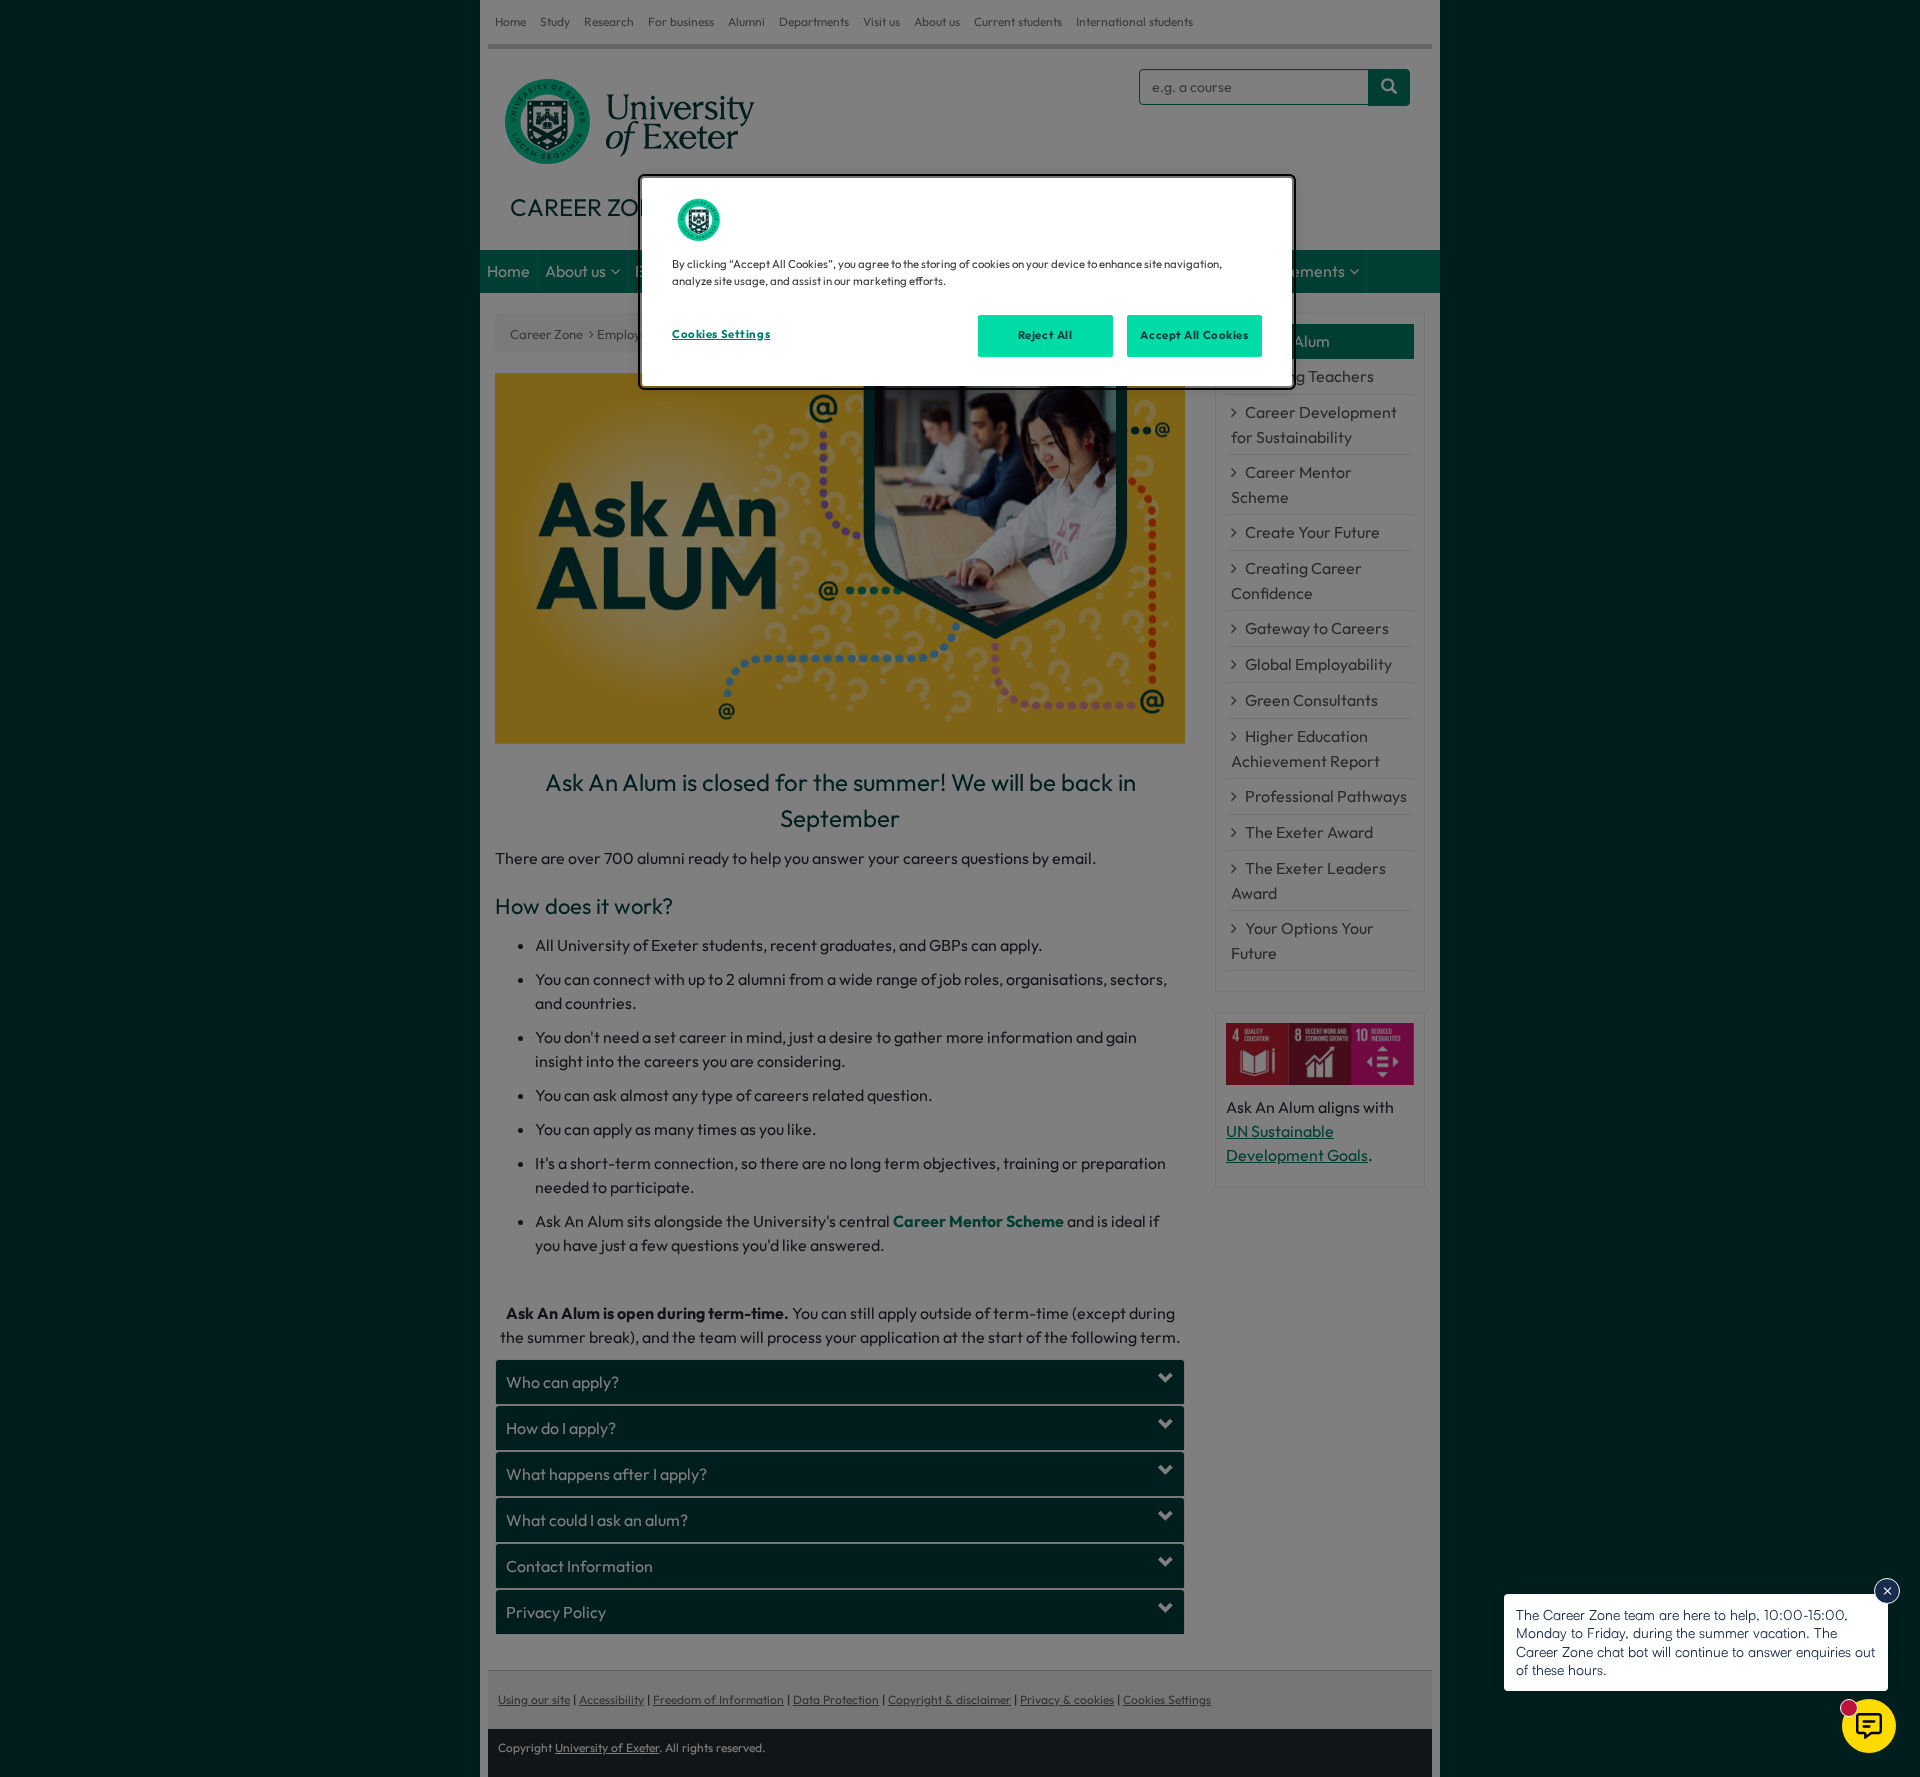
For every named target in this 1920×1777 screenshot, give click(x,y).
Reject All (1045, 335)
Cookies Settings (721, 334)
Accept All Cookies (1194, 335)
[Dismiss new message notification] (1887, 1591)
